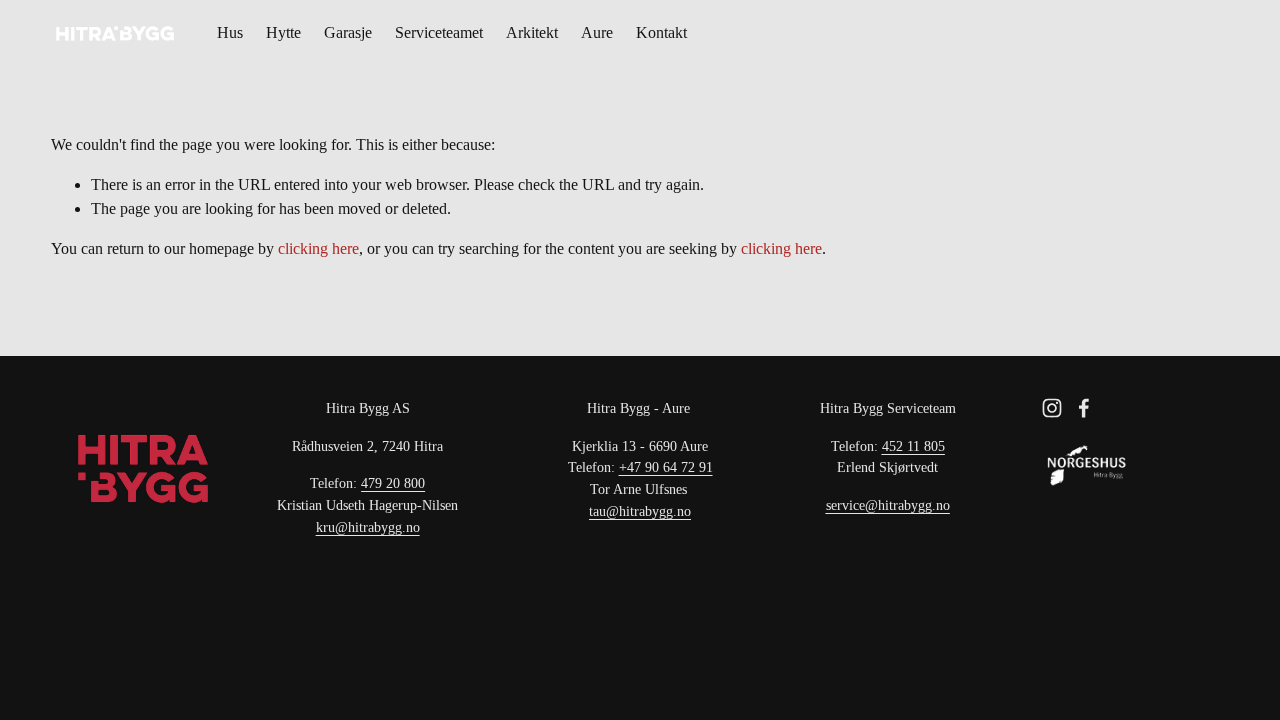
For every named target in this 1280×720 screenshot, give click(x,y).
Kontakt (661, 32)
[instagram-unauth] (1052, 408)
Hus (230, 32)
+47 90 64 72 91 (666, 467)
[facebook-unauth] (1084, 408)
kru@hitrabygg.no (368, 527)
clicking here (318, 248)
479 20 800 (393, 483)
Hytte (283, 32)
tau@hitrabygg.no (640, 511)
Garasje (348, 32)
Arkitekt (532, 32)
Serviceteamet (439, 32)
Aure (597, 32)
